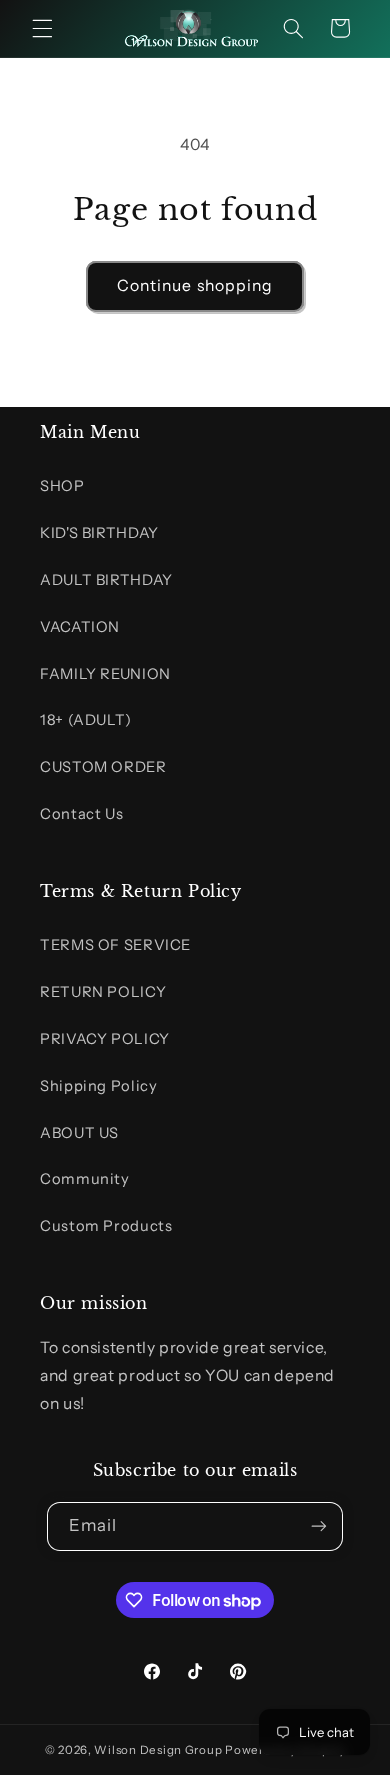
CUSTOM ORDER (103, 767)
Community (85, 1179)
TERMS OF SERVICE (115, 945)
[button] (42, 28)
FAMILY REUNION (105, 674)
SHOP (62, 486)
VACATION (80, 627)
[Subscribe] (319, 1526)
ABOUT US (79, 1133)
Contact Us (81, 814)
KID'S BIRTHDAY (99, 533)
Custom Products (106, 1226)
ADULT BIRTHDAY (106, 580)
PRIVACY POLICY (105, 1039)
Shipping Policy (98, 1086)
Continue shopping (195, 285)
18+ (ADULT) (86, 720)
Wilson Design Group (158, 1750)
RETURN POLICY (103, 992)
